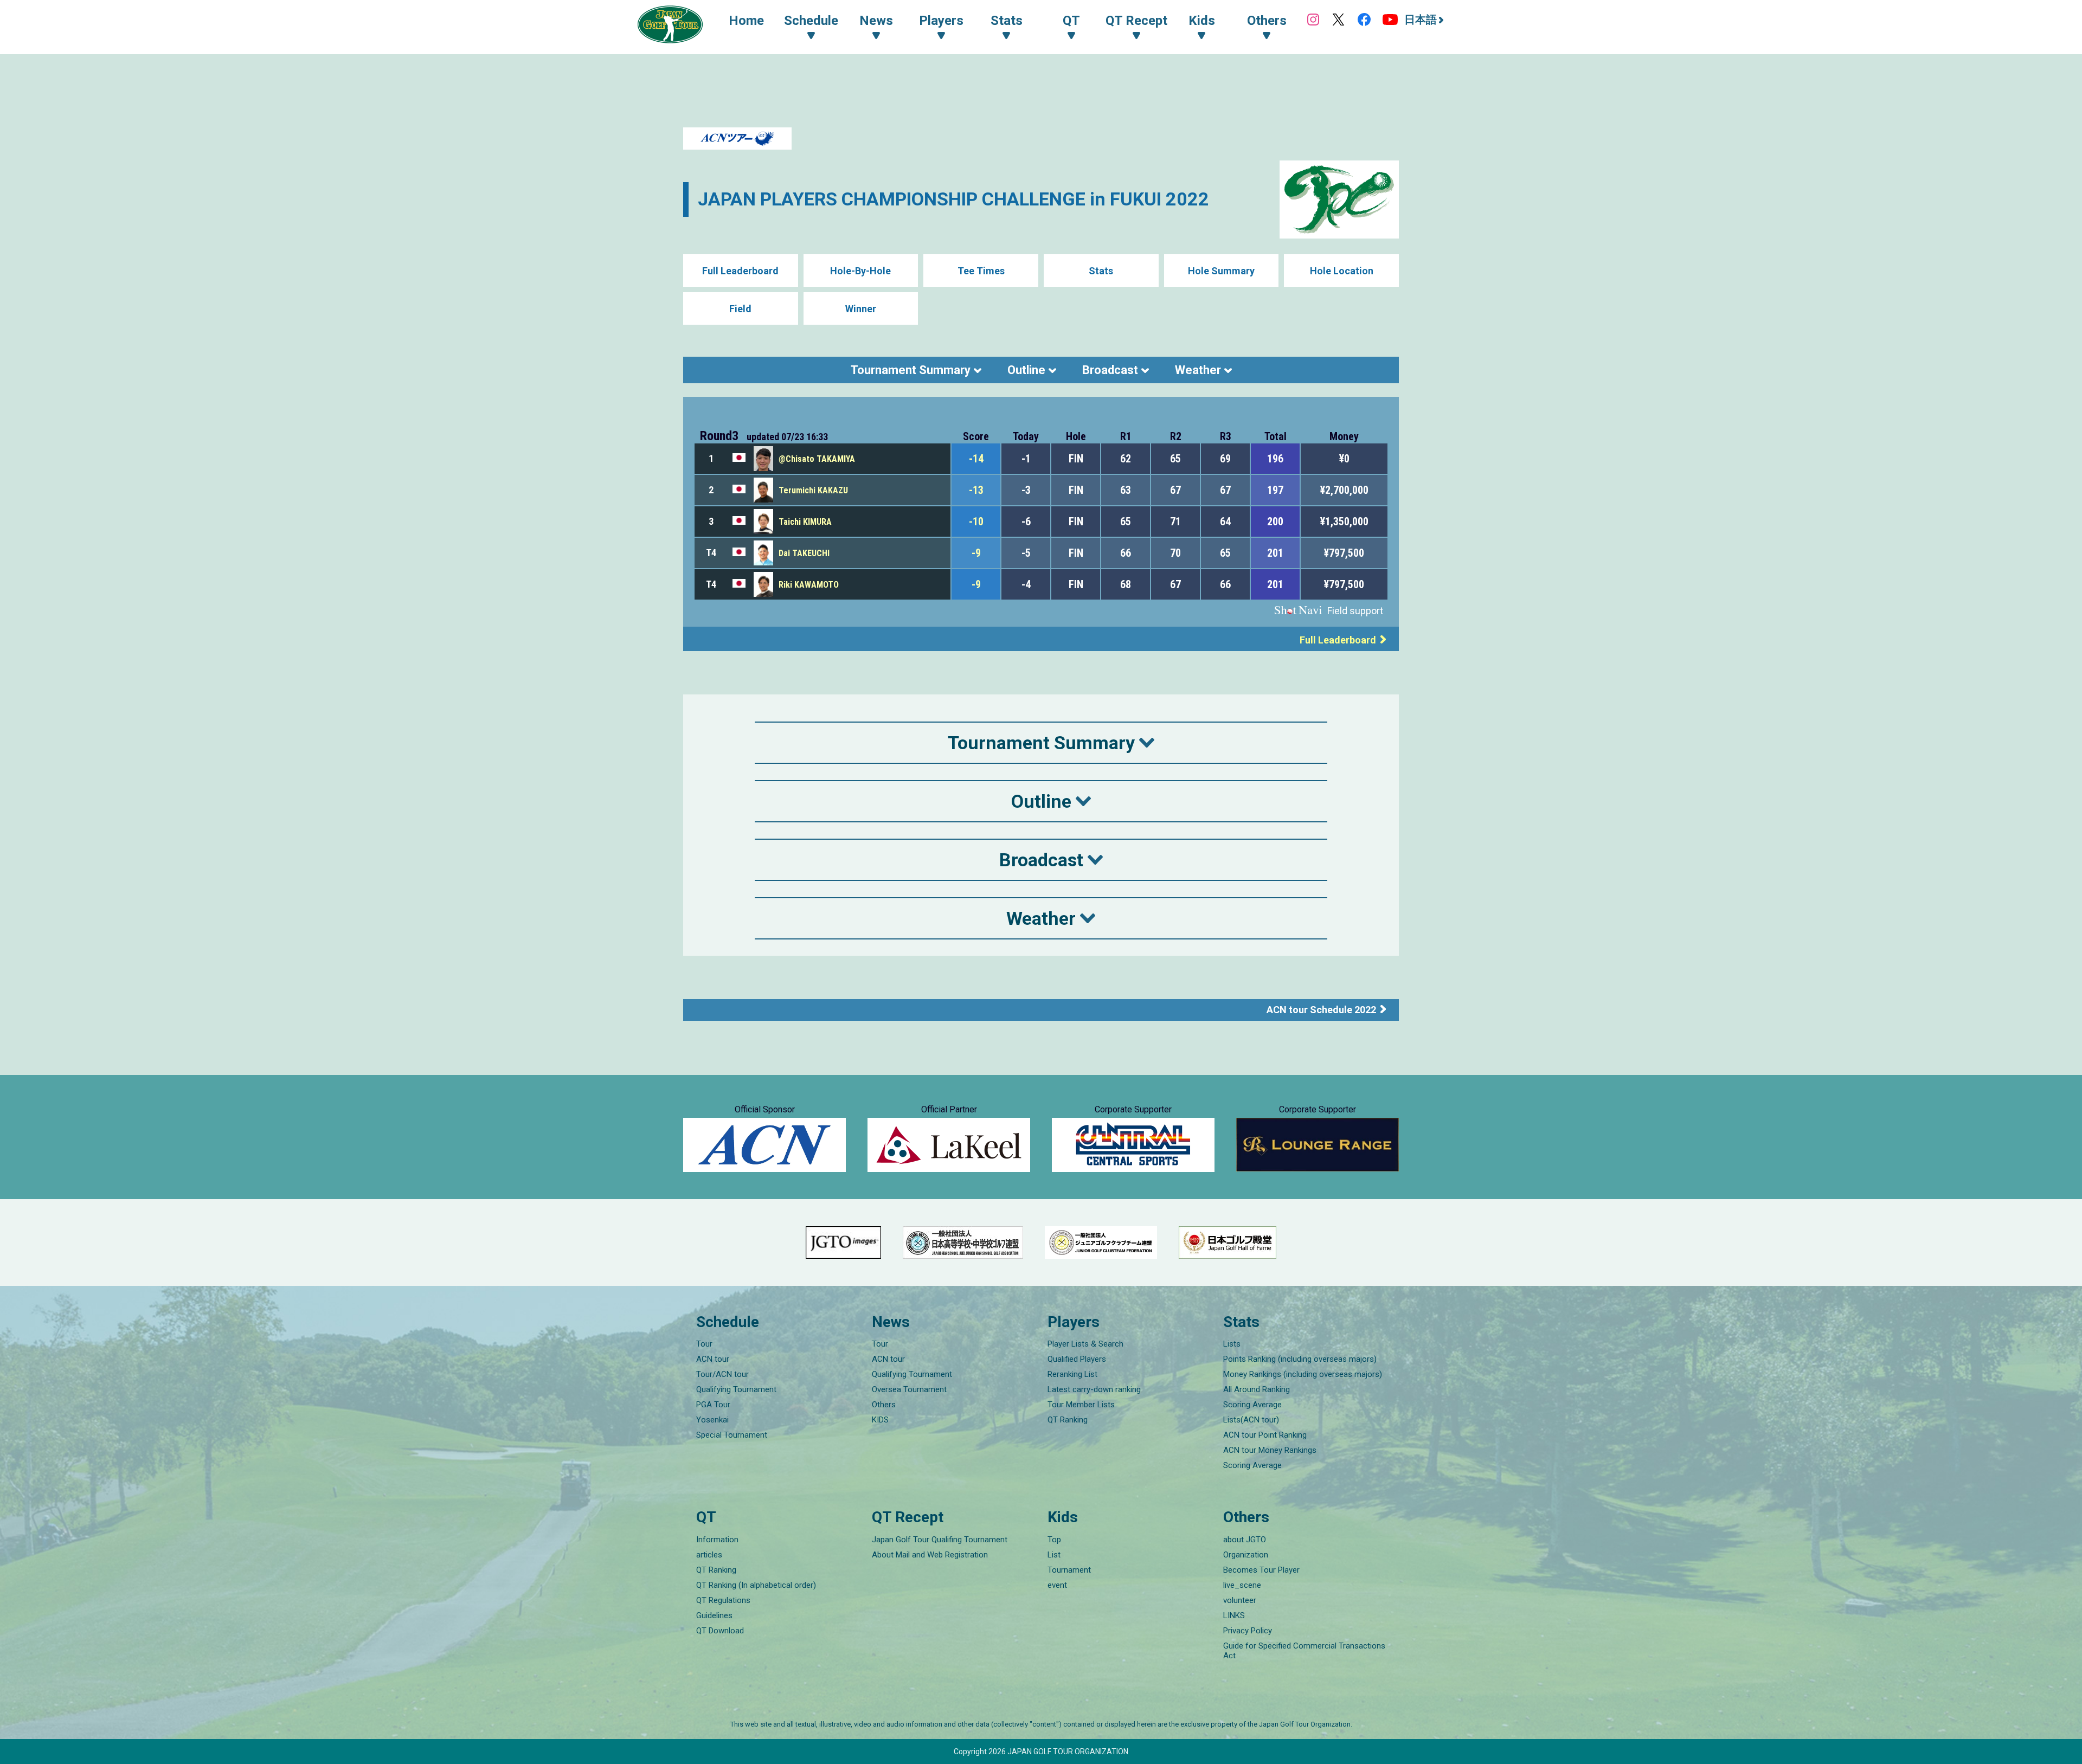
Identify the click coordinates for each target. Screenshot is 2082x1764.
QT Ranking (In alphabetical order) (756, 1585)
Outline (1026, 370)
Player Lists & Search (1085, 1344)
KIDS (880, 1420)
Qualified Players (1077, 1359)
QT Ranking (1068, 1420)
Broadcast (1110, 370)
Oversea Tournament (909, 1389)
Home (746, 21)
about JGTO (1245, 1540)
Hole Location (1342, 271)
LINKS (1234, 1615)
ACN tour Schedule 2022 (1321, 1010)
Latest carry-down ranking (1094, 1389)
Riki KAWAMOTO (809, 585)
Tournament (1069, 1570)
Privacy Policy (1248, 1631)
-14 (976, 459)
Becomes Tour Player (1261, 1570)
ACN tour (713, 1359)
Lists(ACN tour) (1251, 1420)
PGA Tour (713, 1405)
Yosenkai (712, 1420)
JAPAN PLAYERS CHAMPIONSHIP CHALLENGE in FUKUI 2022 (953, 199)
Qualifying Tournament (736, 1389)
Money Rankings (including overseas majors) (1303, 1374)
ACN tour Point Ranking (1265, 1435)
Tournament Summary (911, 370)
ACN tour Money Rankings (1270, 1450)
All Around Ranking (1257, 1389)
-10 (976, 522)
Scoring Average (1252, 1405)
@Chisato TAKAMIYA (817, 459)
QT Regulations (723, 1600)
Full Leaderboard (740, 271)
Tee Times (981, 271)
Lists (1232, 1344)
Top (1054, 1540)
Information (717, 1540)
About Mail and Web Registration (930, 1555)
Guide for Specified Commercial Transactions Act (1304, 1651)
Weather (1198, 370)
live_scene (1242, 1585)
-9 (976, 553)
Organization (1246, 1555)
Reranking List (1072, 1374)
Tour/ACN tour (722, 1374)
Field (740, 309)
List (1054, 1555)
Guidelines (714, 1615)
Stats (1101, 271)
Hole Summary (1221, 271)
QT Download (720, 1631)
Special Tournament (732, 1435)
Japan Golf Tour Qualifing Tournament (940, 1540)
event (1057, 1585)
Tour (704, 1344)
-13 (976, 490)
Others (884, 1405)
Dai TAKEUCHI (804, 553)
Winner (861, 309)
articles (709, 1555)
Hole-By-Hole (860, 271)
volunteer (1240, 1600)
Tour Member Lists (1081, 1405)
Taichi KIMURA (805, 522)
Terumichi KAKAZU (813, 490)
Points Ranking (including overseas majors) (1300, 1359)
